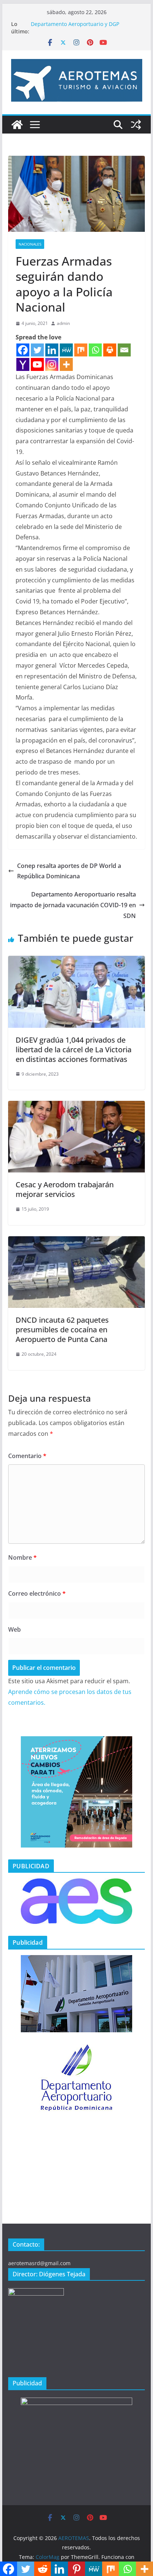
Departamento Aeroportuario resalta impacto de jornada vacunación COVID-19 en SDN (73, 905)
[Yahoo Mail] (23, 364)
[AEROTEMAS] (17, 125)
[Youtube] (37, 364)
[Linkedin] (52, 350)
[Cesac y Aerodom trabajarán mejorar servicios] (76, 1106)
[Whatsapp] (95, 350)
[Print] (110, 350)
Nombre (22, 1557)
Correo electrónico (37, 1593)
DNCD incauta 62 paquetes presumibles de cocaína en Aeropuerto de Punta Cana (62, 1330)
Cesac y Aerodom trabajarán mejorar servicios (65, 1189)
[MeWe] (66, 350)
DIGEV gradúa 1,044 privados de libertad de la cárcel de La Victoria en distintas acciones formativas (74, 1050)
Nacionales (30, 244)
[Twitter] (37, 350)
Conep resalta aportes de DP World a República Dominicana (69, 871)
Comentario (27, 1456)
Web (14, 1629)
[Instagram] (52, 364)
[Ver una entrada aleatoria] (136, 125)
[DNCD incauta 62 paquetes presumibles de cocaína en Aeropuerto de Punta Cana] (76, 1241)
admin (63, 323)
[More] (66, 364)
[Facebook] (23, 350)
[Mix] (81, 350)
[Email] (124, 350)
